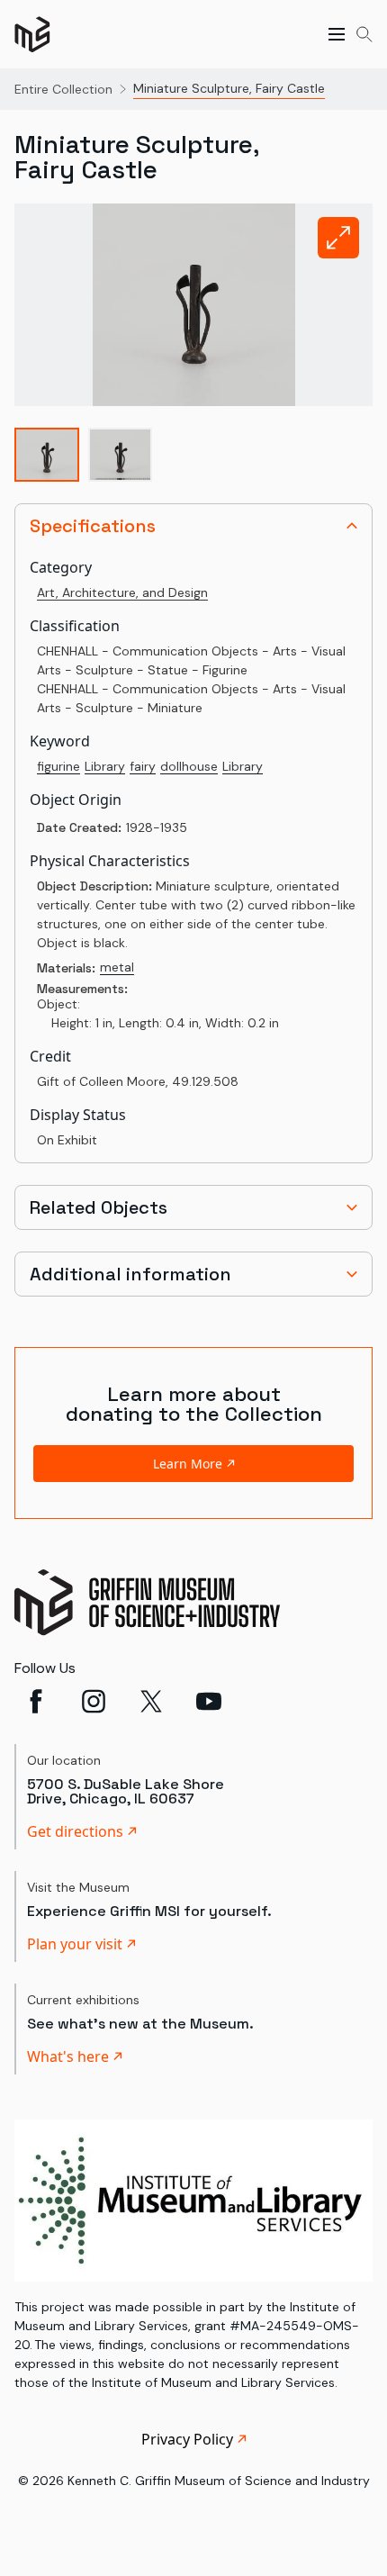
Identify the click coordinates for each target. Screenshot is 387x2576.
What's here (68, 2056)
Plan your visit (75, 1944)
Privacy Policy (187, 2439)
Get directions (75, 1831)
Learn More (188, 1464)
